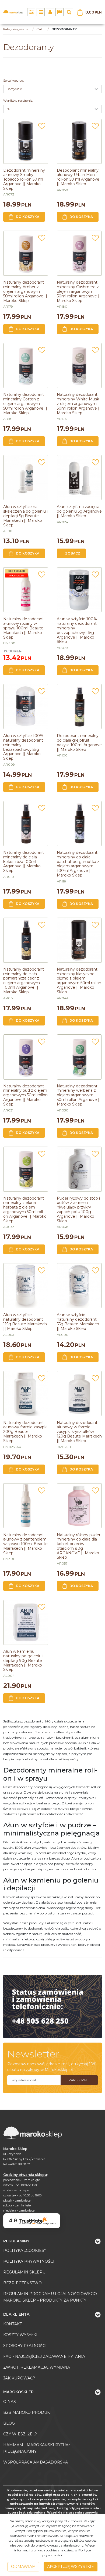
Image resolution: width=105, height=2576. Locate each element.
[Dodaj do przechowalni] (42, 128)
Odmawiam (23, 2567)
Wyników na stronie (18, 101)
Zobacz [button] (73, 553)
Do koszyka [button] (28, 217)
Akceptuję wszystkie (71, 2567)
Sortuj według (13, 81)
